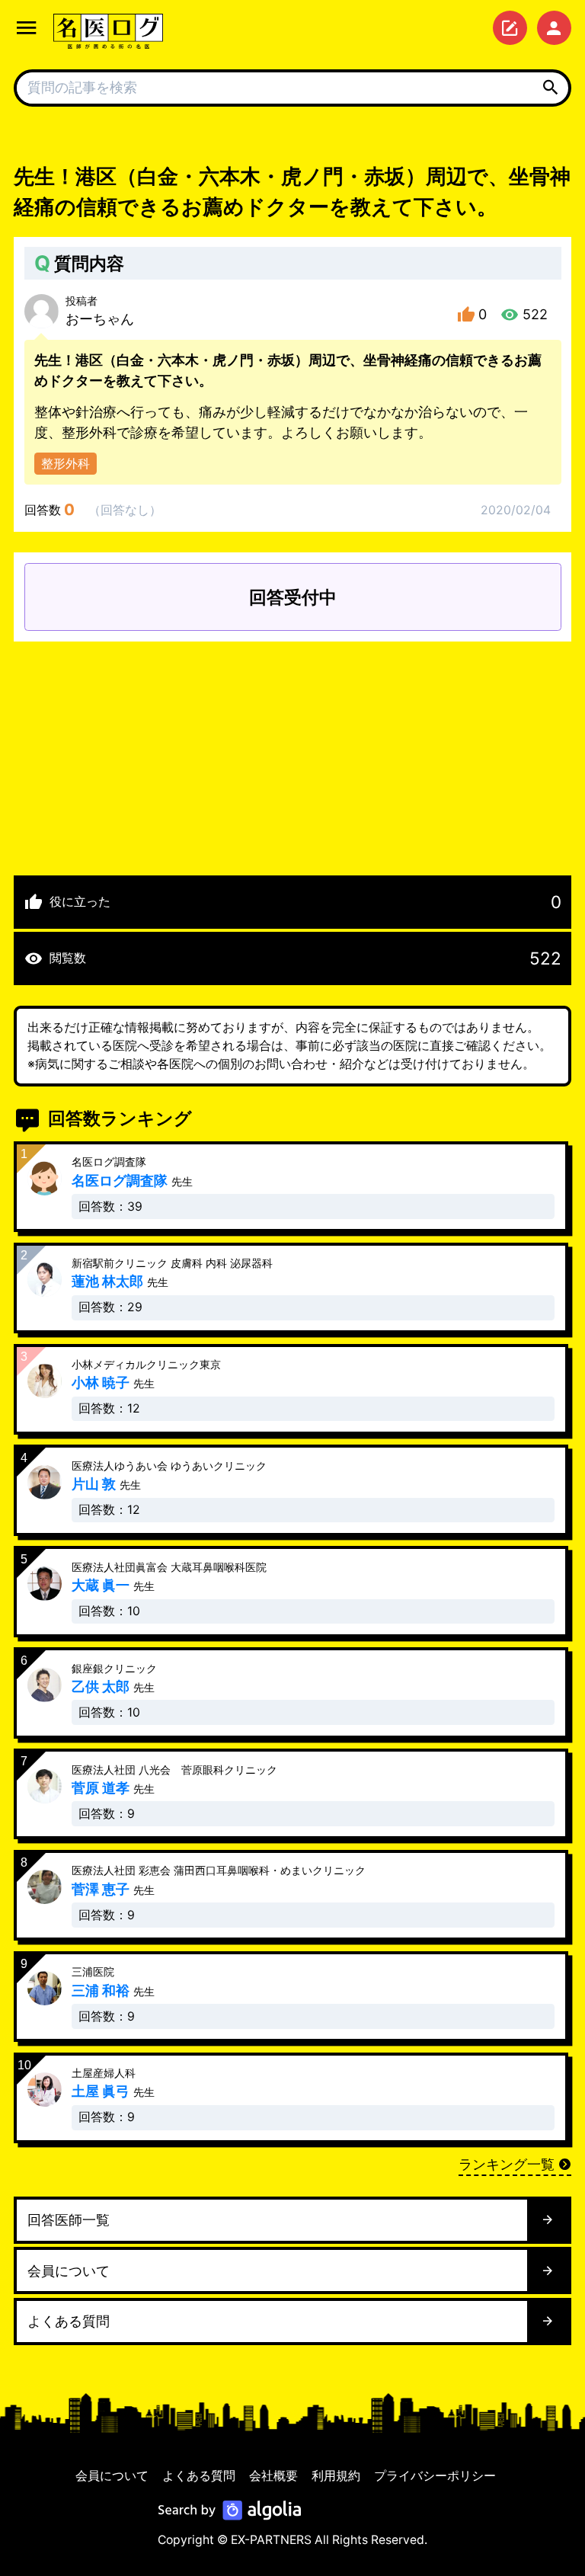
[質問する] (510, 28)
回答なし (125, 510)
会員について (112, 2476)
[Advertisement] (292, 748)
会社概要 (273, 2476)
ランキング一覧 (507, 2164)
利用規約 (336, 2476)
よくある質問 (199, 2476)
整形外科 (66, 464)
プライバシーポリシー (435, 2476)
